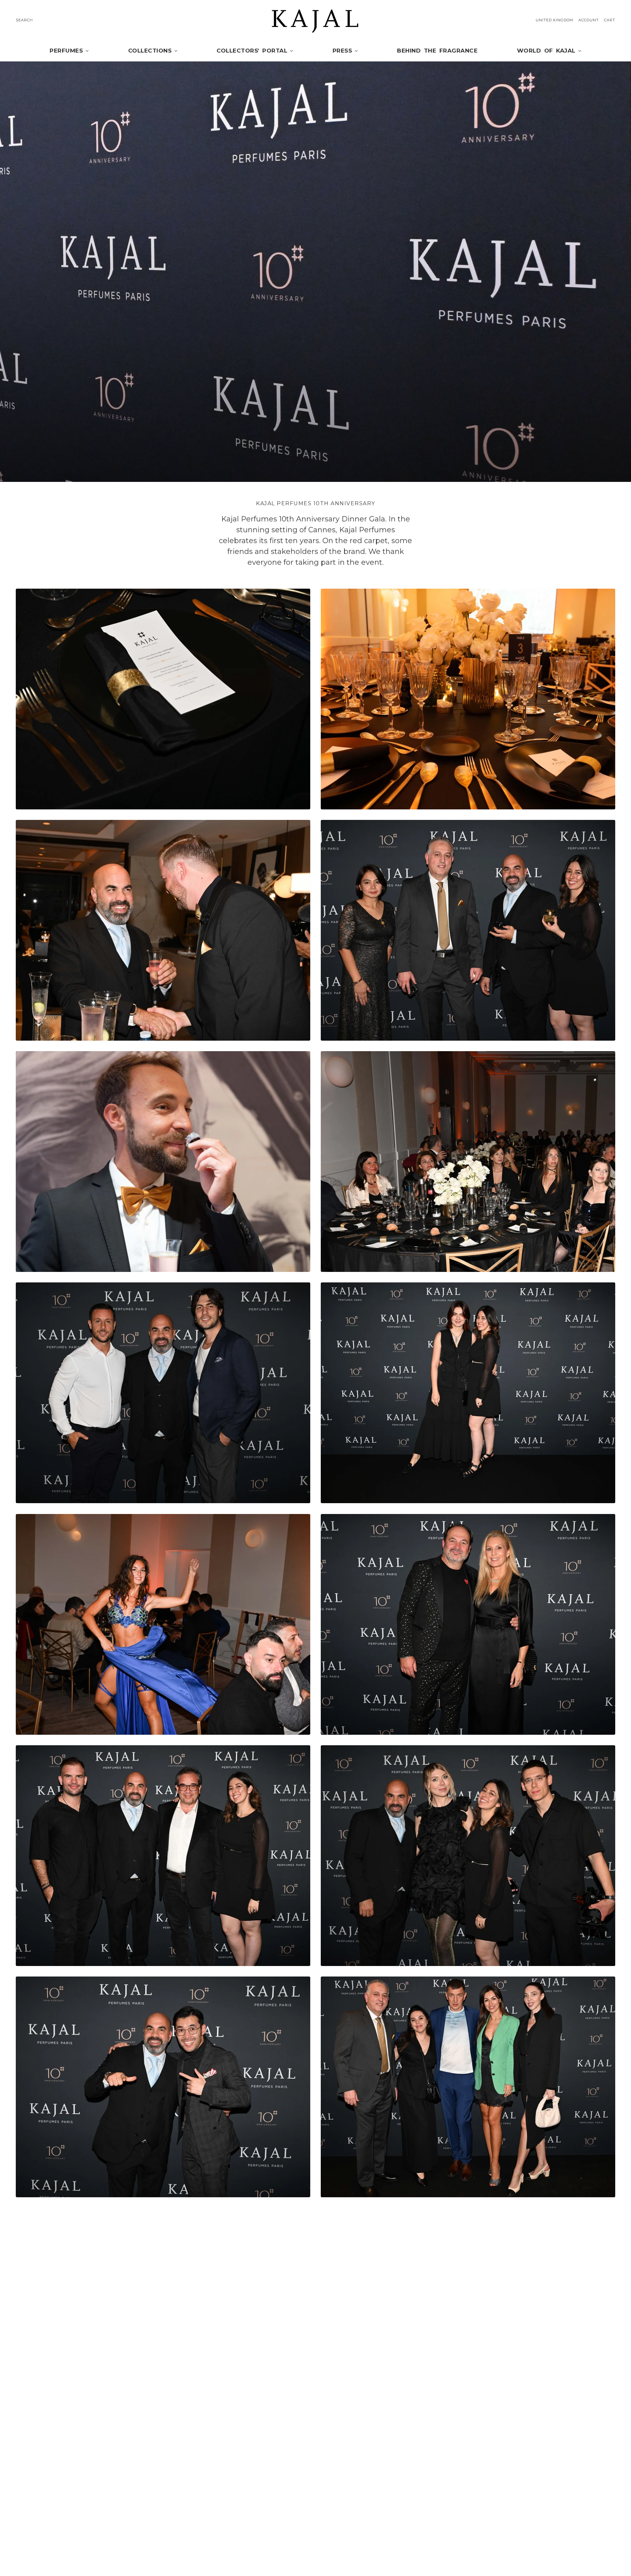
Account (589, 20)
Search (24, 20)
